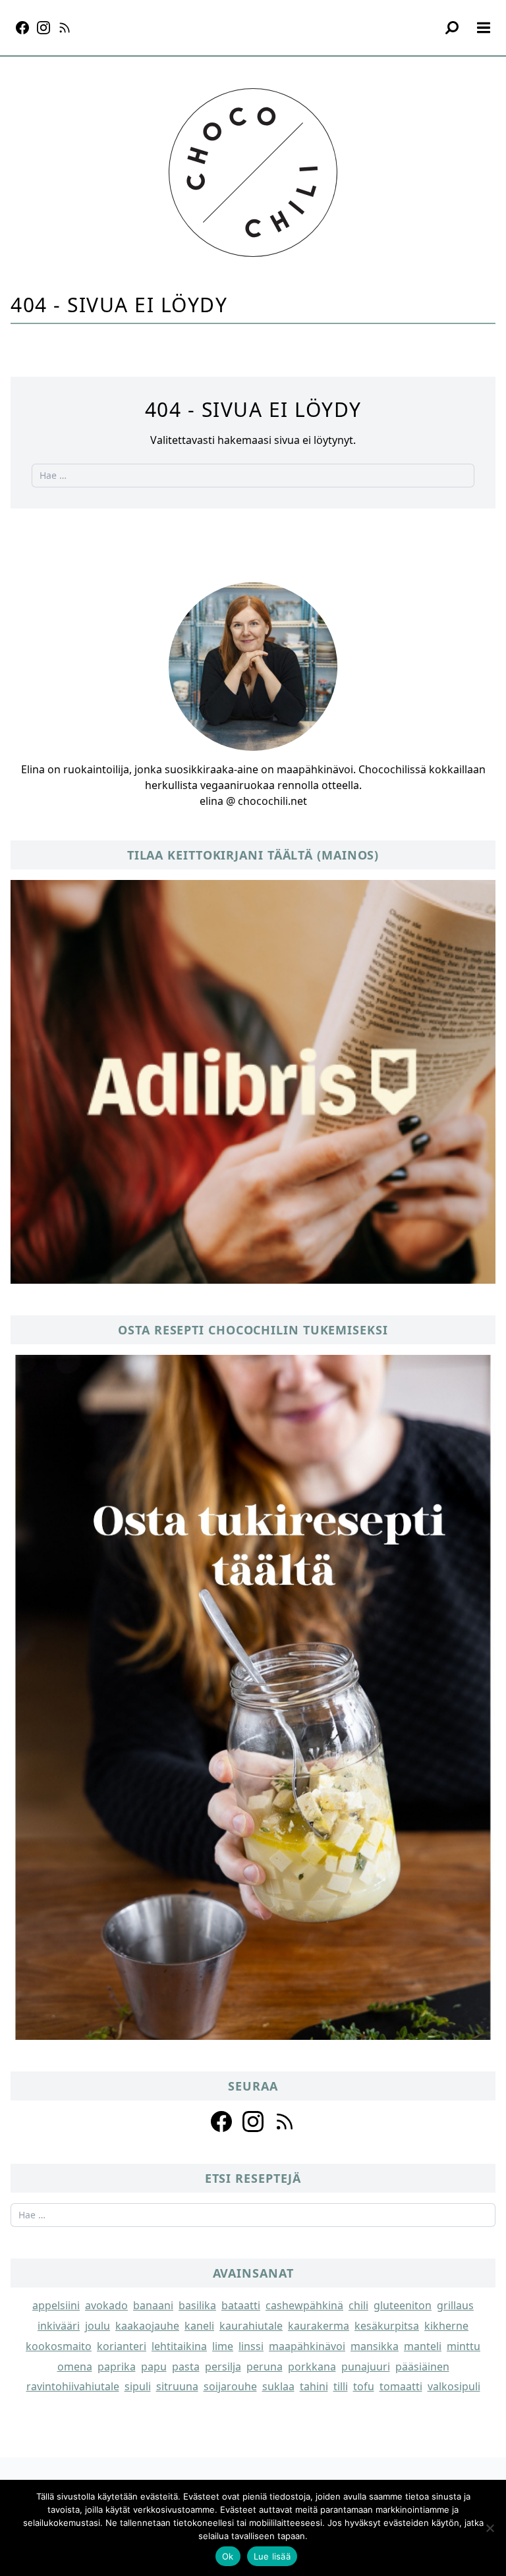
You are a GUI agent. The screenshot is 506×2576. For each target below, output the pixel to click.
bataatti (241, 2305)
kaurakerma (319, 2326)
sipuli (138, 2386)
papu (154, 2367)
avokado (106, 2305)
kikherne (446, 2326)
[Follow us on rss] (285, 2122)
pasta (186, 2367)
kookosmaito (59, 2346)
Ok (228, 2556)
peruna (265, 2367)
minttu (464, 2346)
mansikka (375, 2346)
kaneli (199, 2326)
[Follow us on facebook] (221, 2122)
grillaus (455, 2305)
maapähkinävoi (307, 2346)
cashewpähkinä (304, 2305)
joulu (98, 2326)
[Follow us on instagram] (253, 2122)
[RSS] (65, 28)
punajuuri (366, 2367)
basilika (197, 2305)
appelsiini (56, 2305)
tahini (314, 2386)
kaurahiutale (251, 2326)
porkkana (312, 2367)
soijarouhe (230, 2386)
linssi (251, 2346)
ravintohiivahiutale (73, 2386)
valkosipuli (454, 2386)
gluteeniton (403, 2305)
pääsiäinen (422, 2367)
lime (223, 2346)
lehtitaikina (179, 2346)
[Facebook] (22, 28)
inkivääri (59, 2326)
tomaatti (401, 2386)
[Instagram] (43, 28)
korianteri (122, 2346)
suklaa (278, 2386)
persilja (223, 2367)
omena (75, 2367)
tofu (364, 2386)
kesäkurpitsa (387, 2326)
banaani (153, 2305)
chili (358, 2305)
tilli (341, 2386)
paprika (117, 2367)
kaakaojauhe (147, 2326)
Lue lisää (272, 2556)
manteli (423, 2346)
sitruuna (177, 2386)
